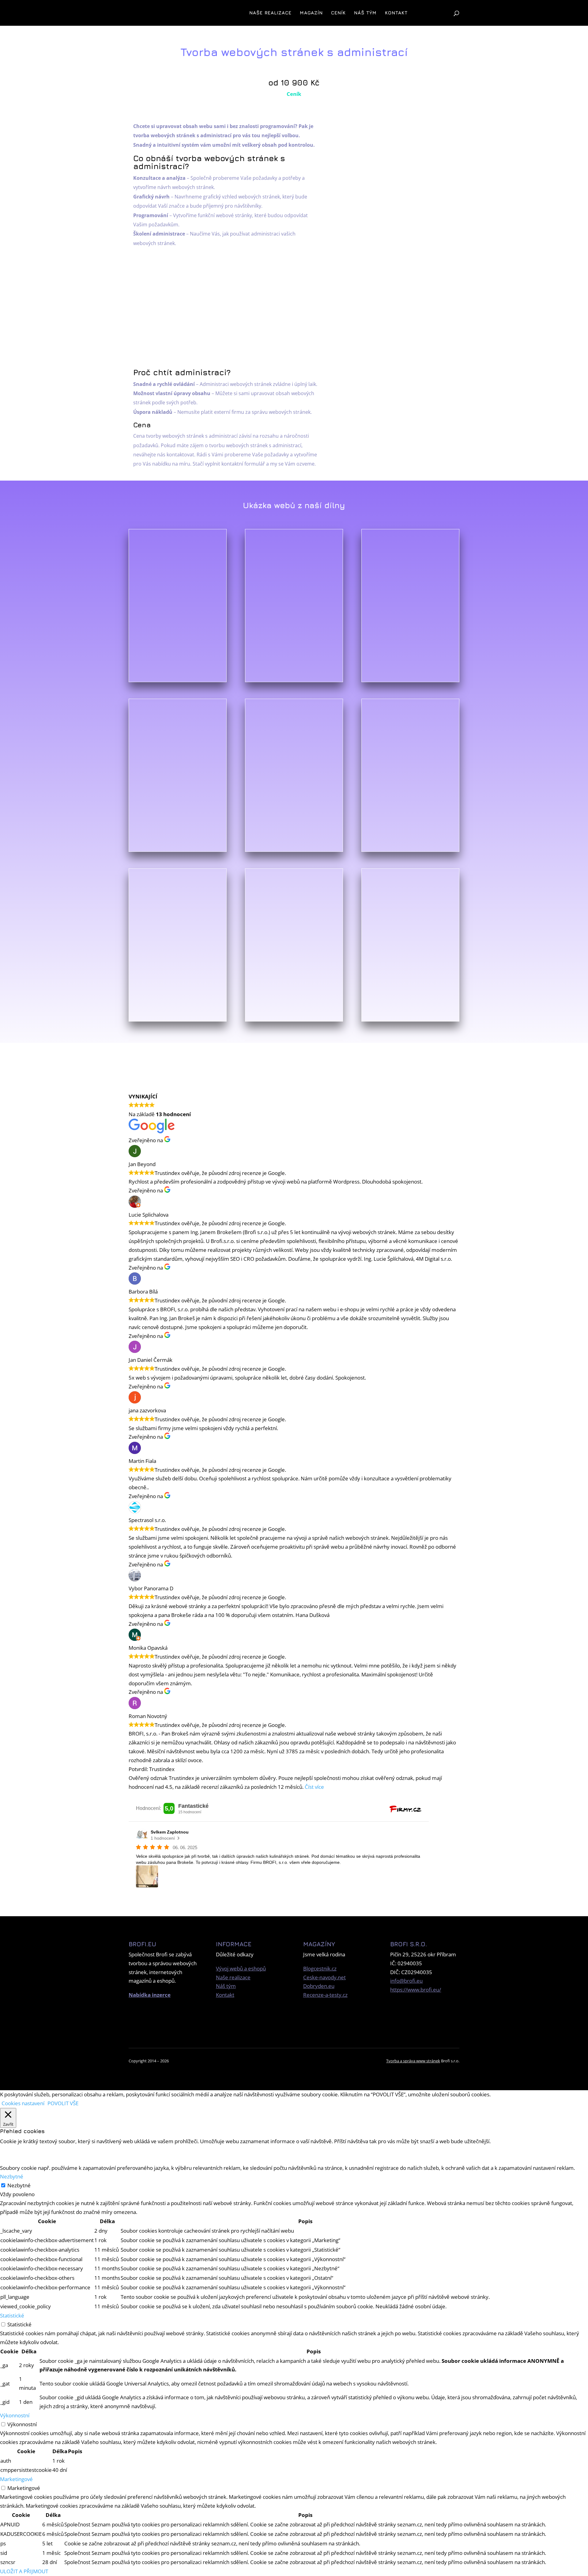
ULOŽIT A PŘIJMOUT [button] (24, 2571)
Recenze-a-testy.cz (325, 1995)
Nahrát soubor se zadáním (396, 290)
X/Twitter (396, 136)
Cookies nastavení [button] (23, 2103)
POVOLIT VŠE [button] (63, 2103)
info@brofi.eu (406, 1981)
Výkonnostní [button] (15, 2415)
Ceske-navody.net (324, 1977)
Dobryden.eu (319, 1986)
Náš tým (365, 13)
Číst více (314, 1787)
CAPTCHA (396, 342)
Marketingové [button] (16, 2479)
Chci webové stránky (283, 1048)
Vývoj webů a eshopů (241, 1968)
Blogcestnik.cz (320, 1968)
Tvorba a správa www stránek (413, 2061)
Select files (417, 300)
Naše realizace (270, 13)
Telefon (396, 210)
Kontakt (396, 13)
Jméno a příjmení (396, 173)
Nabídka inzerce (150, 1995)
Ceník (338, 13)
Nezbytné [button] (12, 2176)
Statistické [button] (12, 2315)
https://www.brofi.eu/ (416, 1990)
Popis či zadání (396, 229)
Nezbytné (19, 2185)
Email (396, 191)
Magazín (311, 13)
